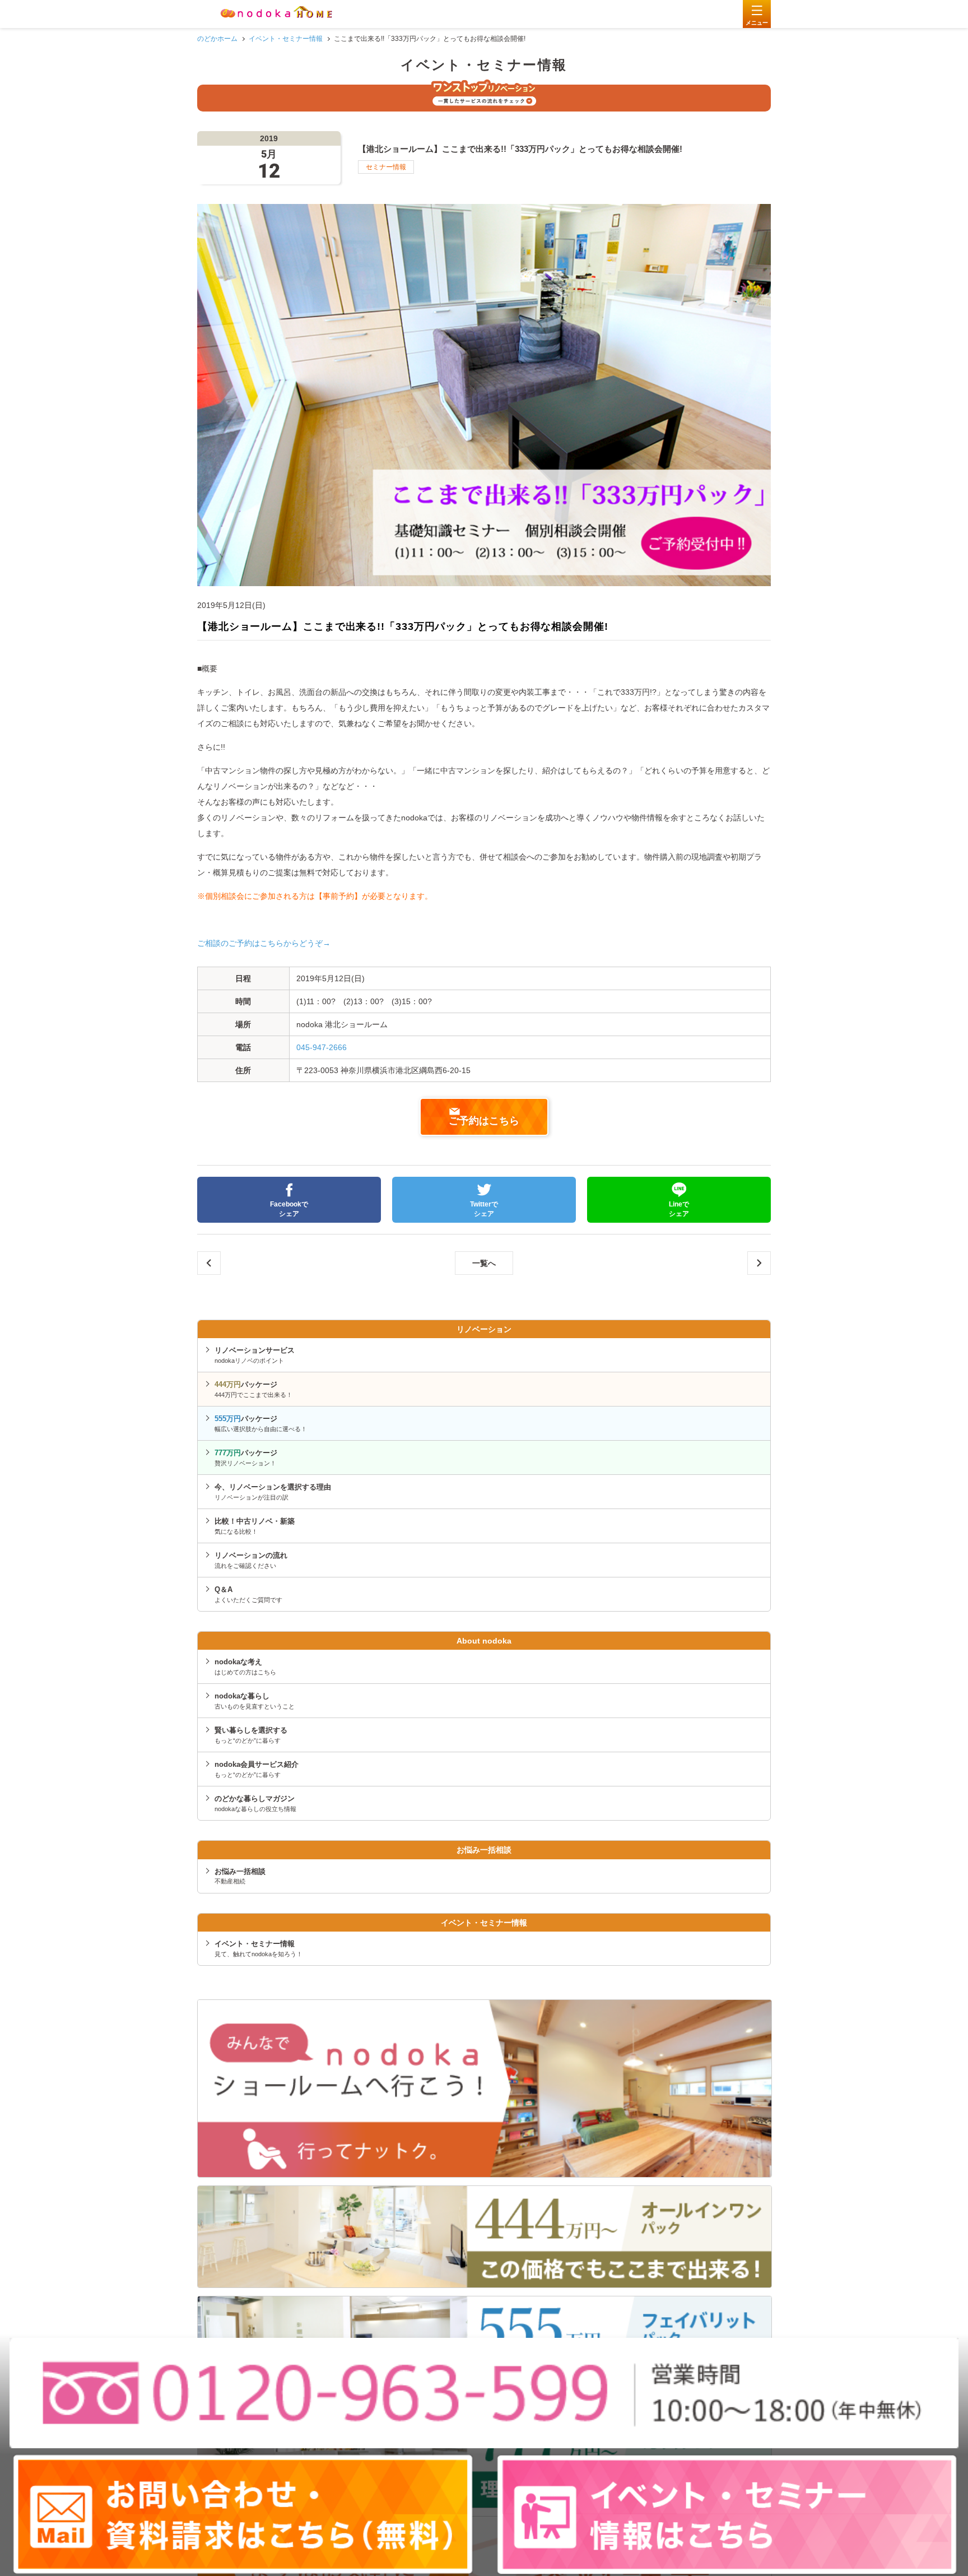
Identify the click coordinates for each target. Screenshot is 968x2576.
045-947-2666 (322, 1047)
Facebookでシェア (289, 1209)
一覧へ (484, 1263)
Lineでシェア (679, 1209)
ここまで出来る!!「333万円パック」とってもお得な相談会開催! (759, 1263)
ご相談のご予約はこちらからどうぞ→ (264, 943)
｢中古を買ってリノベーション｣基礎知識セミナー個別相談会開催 (209, 1263)
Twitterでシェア (484, 1209)
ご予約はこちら (484, 1121)
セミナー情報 (386, 167)
